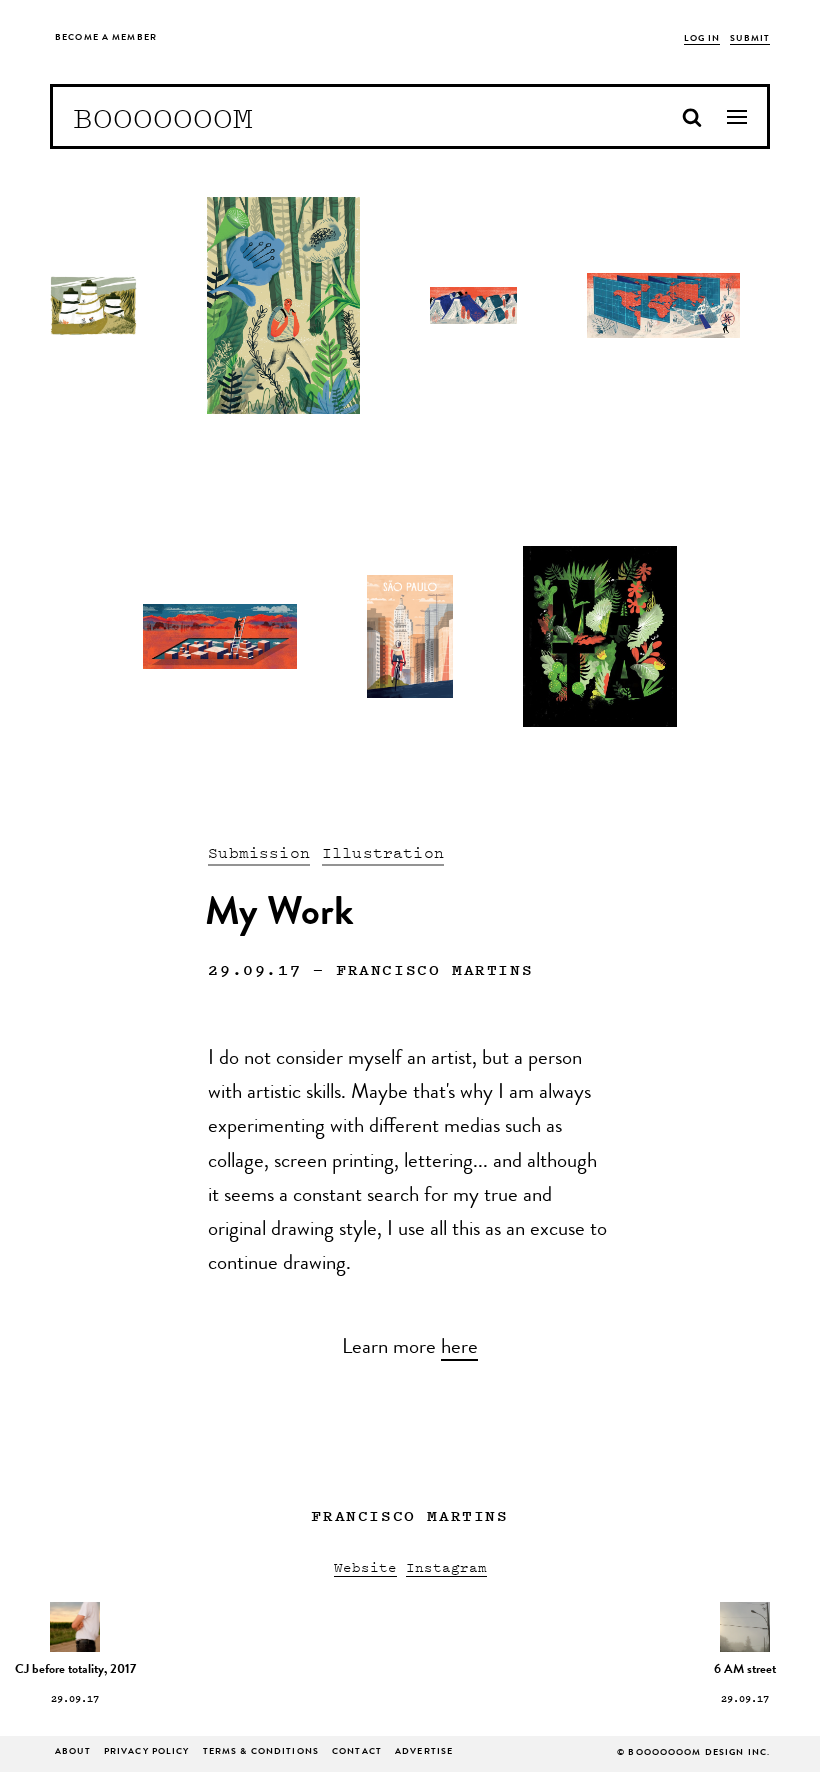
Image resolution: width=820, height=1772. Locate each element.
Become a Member (106, 38)
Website (365, 1566)
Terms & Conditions (261, 1752)
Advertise (424, 1752)
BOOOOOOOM (163, 117)
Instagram (446, 1566)
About (73, 1752)
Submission (259, 852)
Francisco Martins (434, 969)
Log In (702, 39)
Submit (750, 39)
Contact (357, 1752)
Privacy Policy (147, 1752)
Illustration (383, 852)
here (459, 1349)
